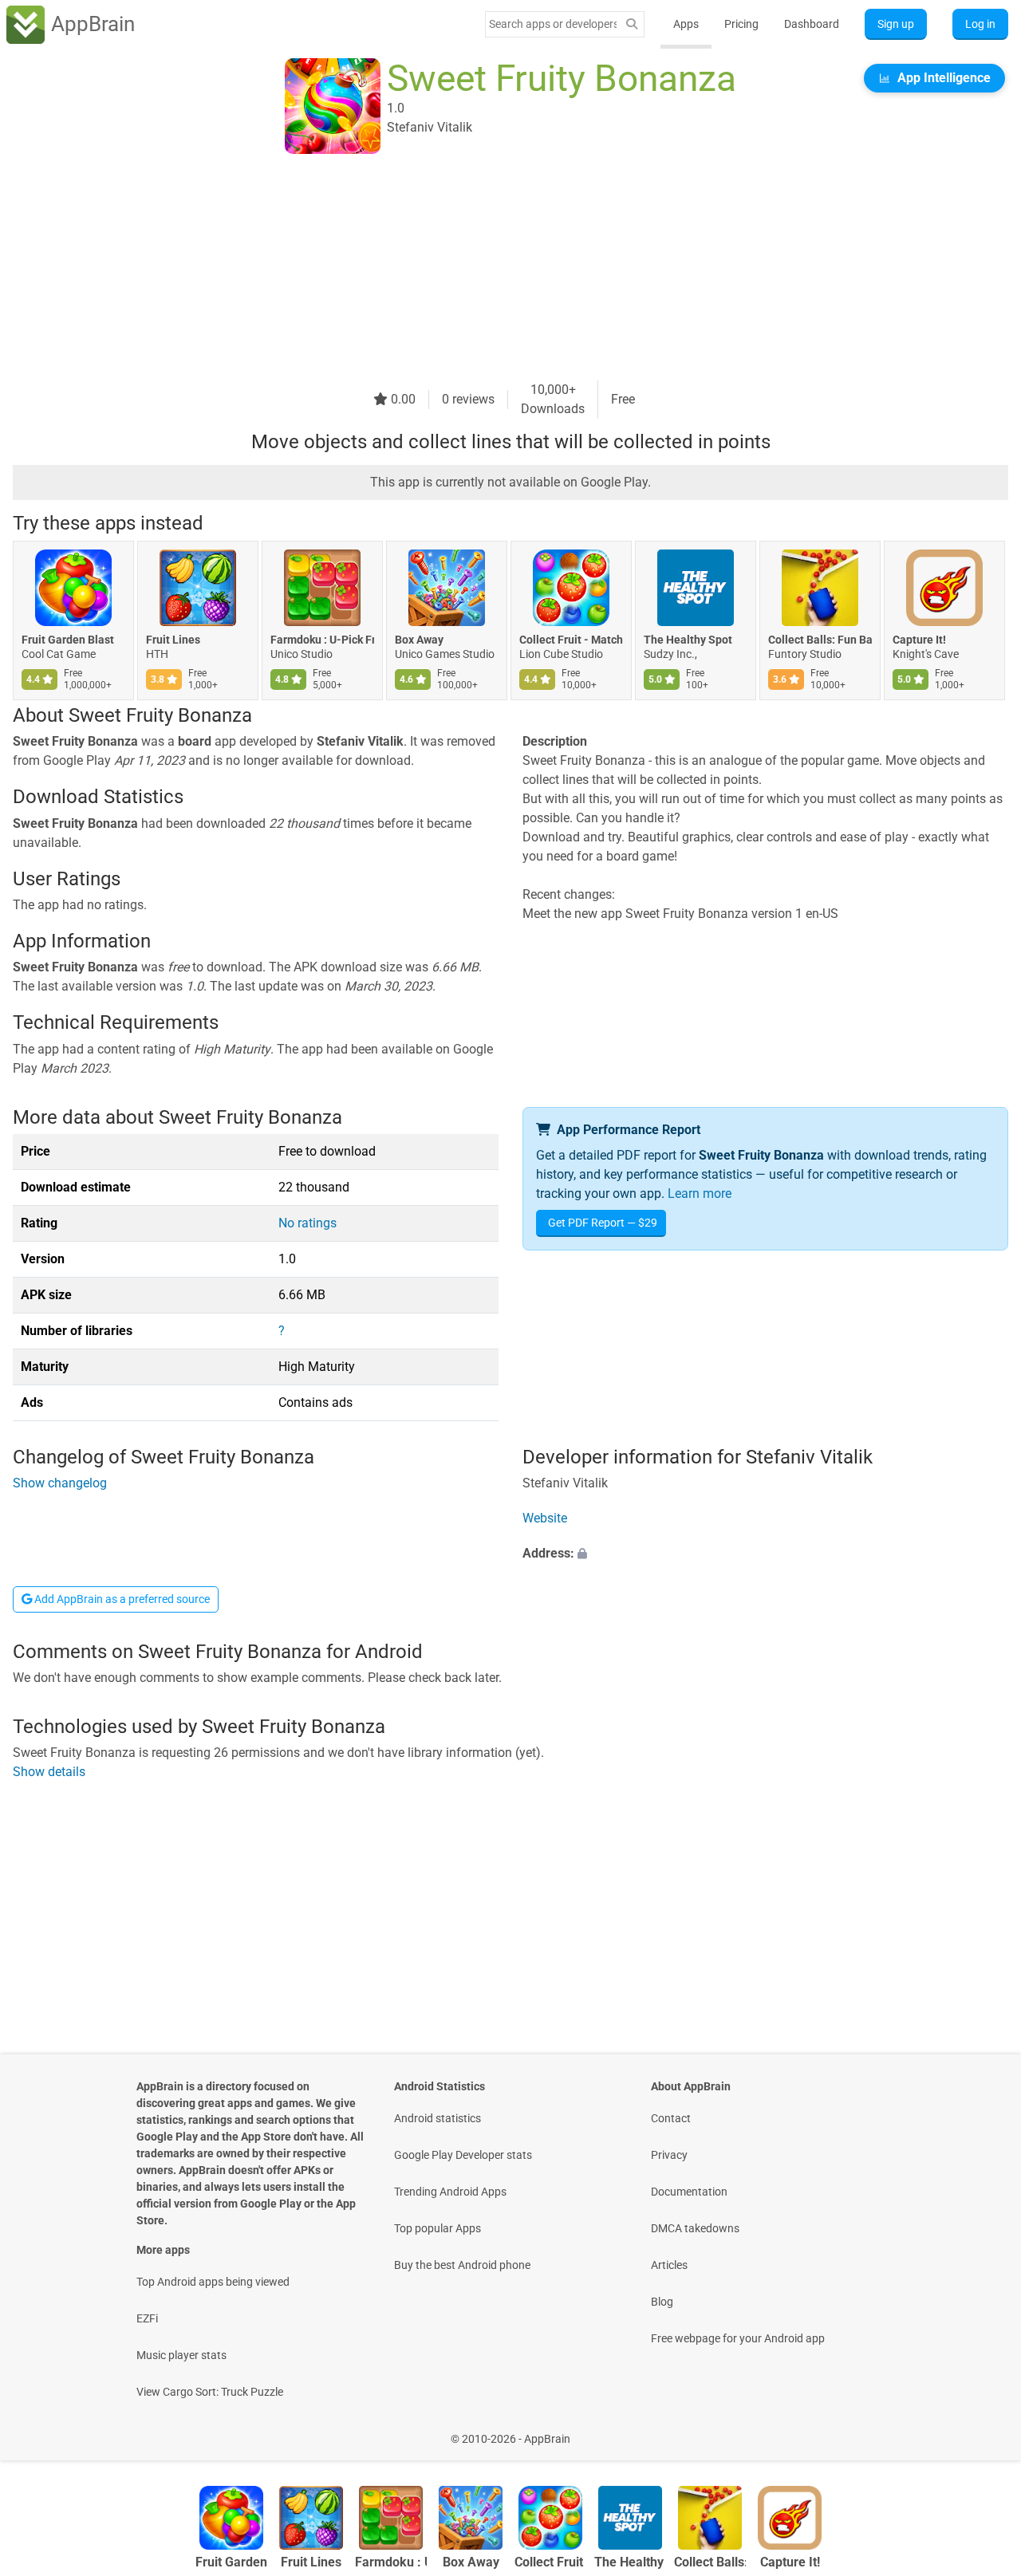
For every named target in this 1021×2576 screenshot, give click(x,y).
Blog (662, 2302)
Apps (686, 24)
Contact (671, 2118)
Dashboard (812, 24)
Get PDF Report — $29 (603, 1223)
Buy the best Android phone (462, 2265)
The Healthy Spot (688, 640)
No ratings (307, 1223)
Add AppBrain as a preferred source (121, 1599)
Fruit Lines (173, 640)
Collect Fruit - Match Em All (571, 640)
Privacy (669, 2155)
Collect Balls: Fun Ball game (820, 640)
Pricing (741, 24)
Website (545, 1519)
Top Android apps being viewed (213, 2282)
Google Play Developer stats (463, 2155)
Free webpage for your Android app (738, 2338)
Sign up (896, 24)
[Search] (632, 24)
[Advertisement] (491, 269)
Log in (980, 24)
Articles (669, 2265)
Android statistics (438, 2118)
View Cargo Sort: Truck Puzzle (210, 2392)
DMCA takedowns (695, 2228)
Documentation (689, 2192)
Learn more (700, 1193)
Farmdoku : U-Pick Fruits (322, 640)
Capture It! (919, 640)
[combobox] (553, 24)
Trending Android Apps (450, 2192)
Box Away (419, 640)
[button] (765, 1554)
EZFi (147, 2318)
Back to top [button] (981, 2430)
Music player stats (181, 2355)
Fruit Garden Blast (68, 640)
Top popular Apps (438, 2228)
